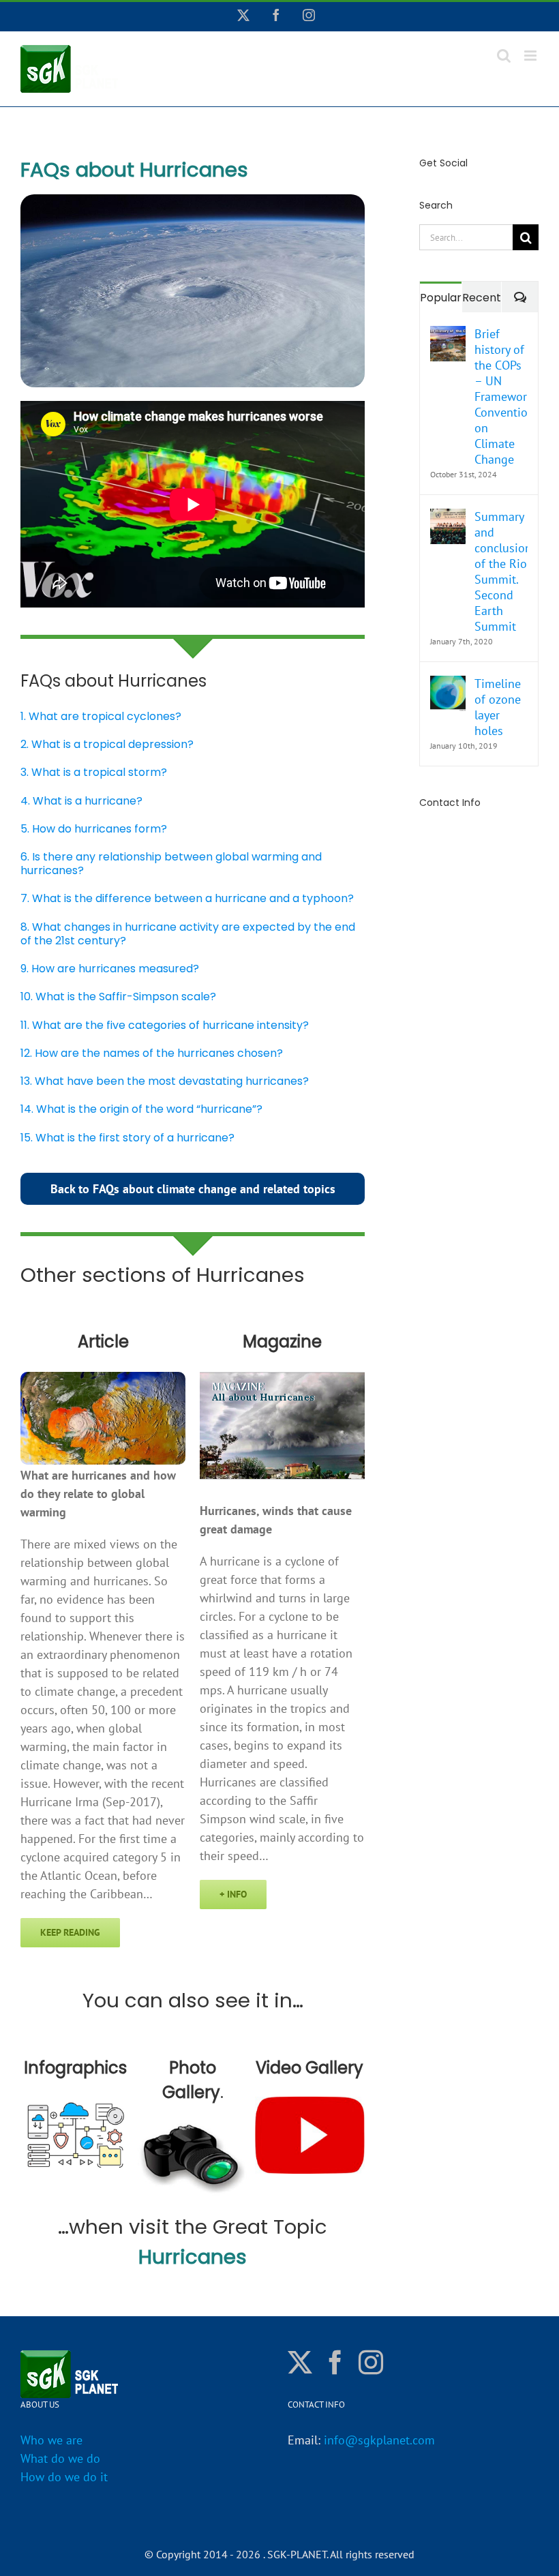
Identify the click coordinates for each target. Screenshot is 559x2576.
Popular (441, 298)
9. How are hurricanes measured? (110, 969)
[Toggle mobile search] (504, 56)
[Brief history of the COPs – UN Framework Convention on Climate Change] (448, 335)
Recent (482, 298)
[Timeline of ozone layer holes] (448, 685)
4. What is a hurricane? (81, 801)
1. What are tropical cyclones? (101, 716)
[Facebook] (335, 2363)
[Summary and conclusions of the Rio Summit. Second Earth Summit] (448, 518)
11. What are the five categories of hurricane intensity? (165, 1025)
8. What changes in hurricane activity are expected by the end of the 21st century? (188, 934)
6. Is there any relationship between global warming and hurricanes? (171, 864)
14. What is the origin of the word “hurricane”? (141, 1109)
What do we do (60, 2458)
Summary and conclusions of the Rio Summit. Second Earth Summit (501, 571)
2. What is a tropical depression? (107, 744)
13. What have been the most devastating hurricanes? (165, 1081)
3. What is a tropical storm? (94, 772)
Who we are (51, 2440)
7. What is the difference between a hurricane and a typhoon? (187, 898)
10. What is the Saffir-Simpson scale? (118, 997)
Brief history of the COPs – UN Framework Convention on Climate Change (501, 396)
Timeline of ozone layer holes (498, 707)
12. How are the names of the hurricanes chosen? (152, 1053)
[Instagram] (371, 2363)
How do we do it (64, 2477)
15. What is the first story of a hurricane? (127, 1138)
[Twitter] (300, 2363)
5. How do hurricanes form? (94, 829)
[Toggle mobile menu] (531, 56)
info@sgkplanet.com (379, 2440)
